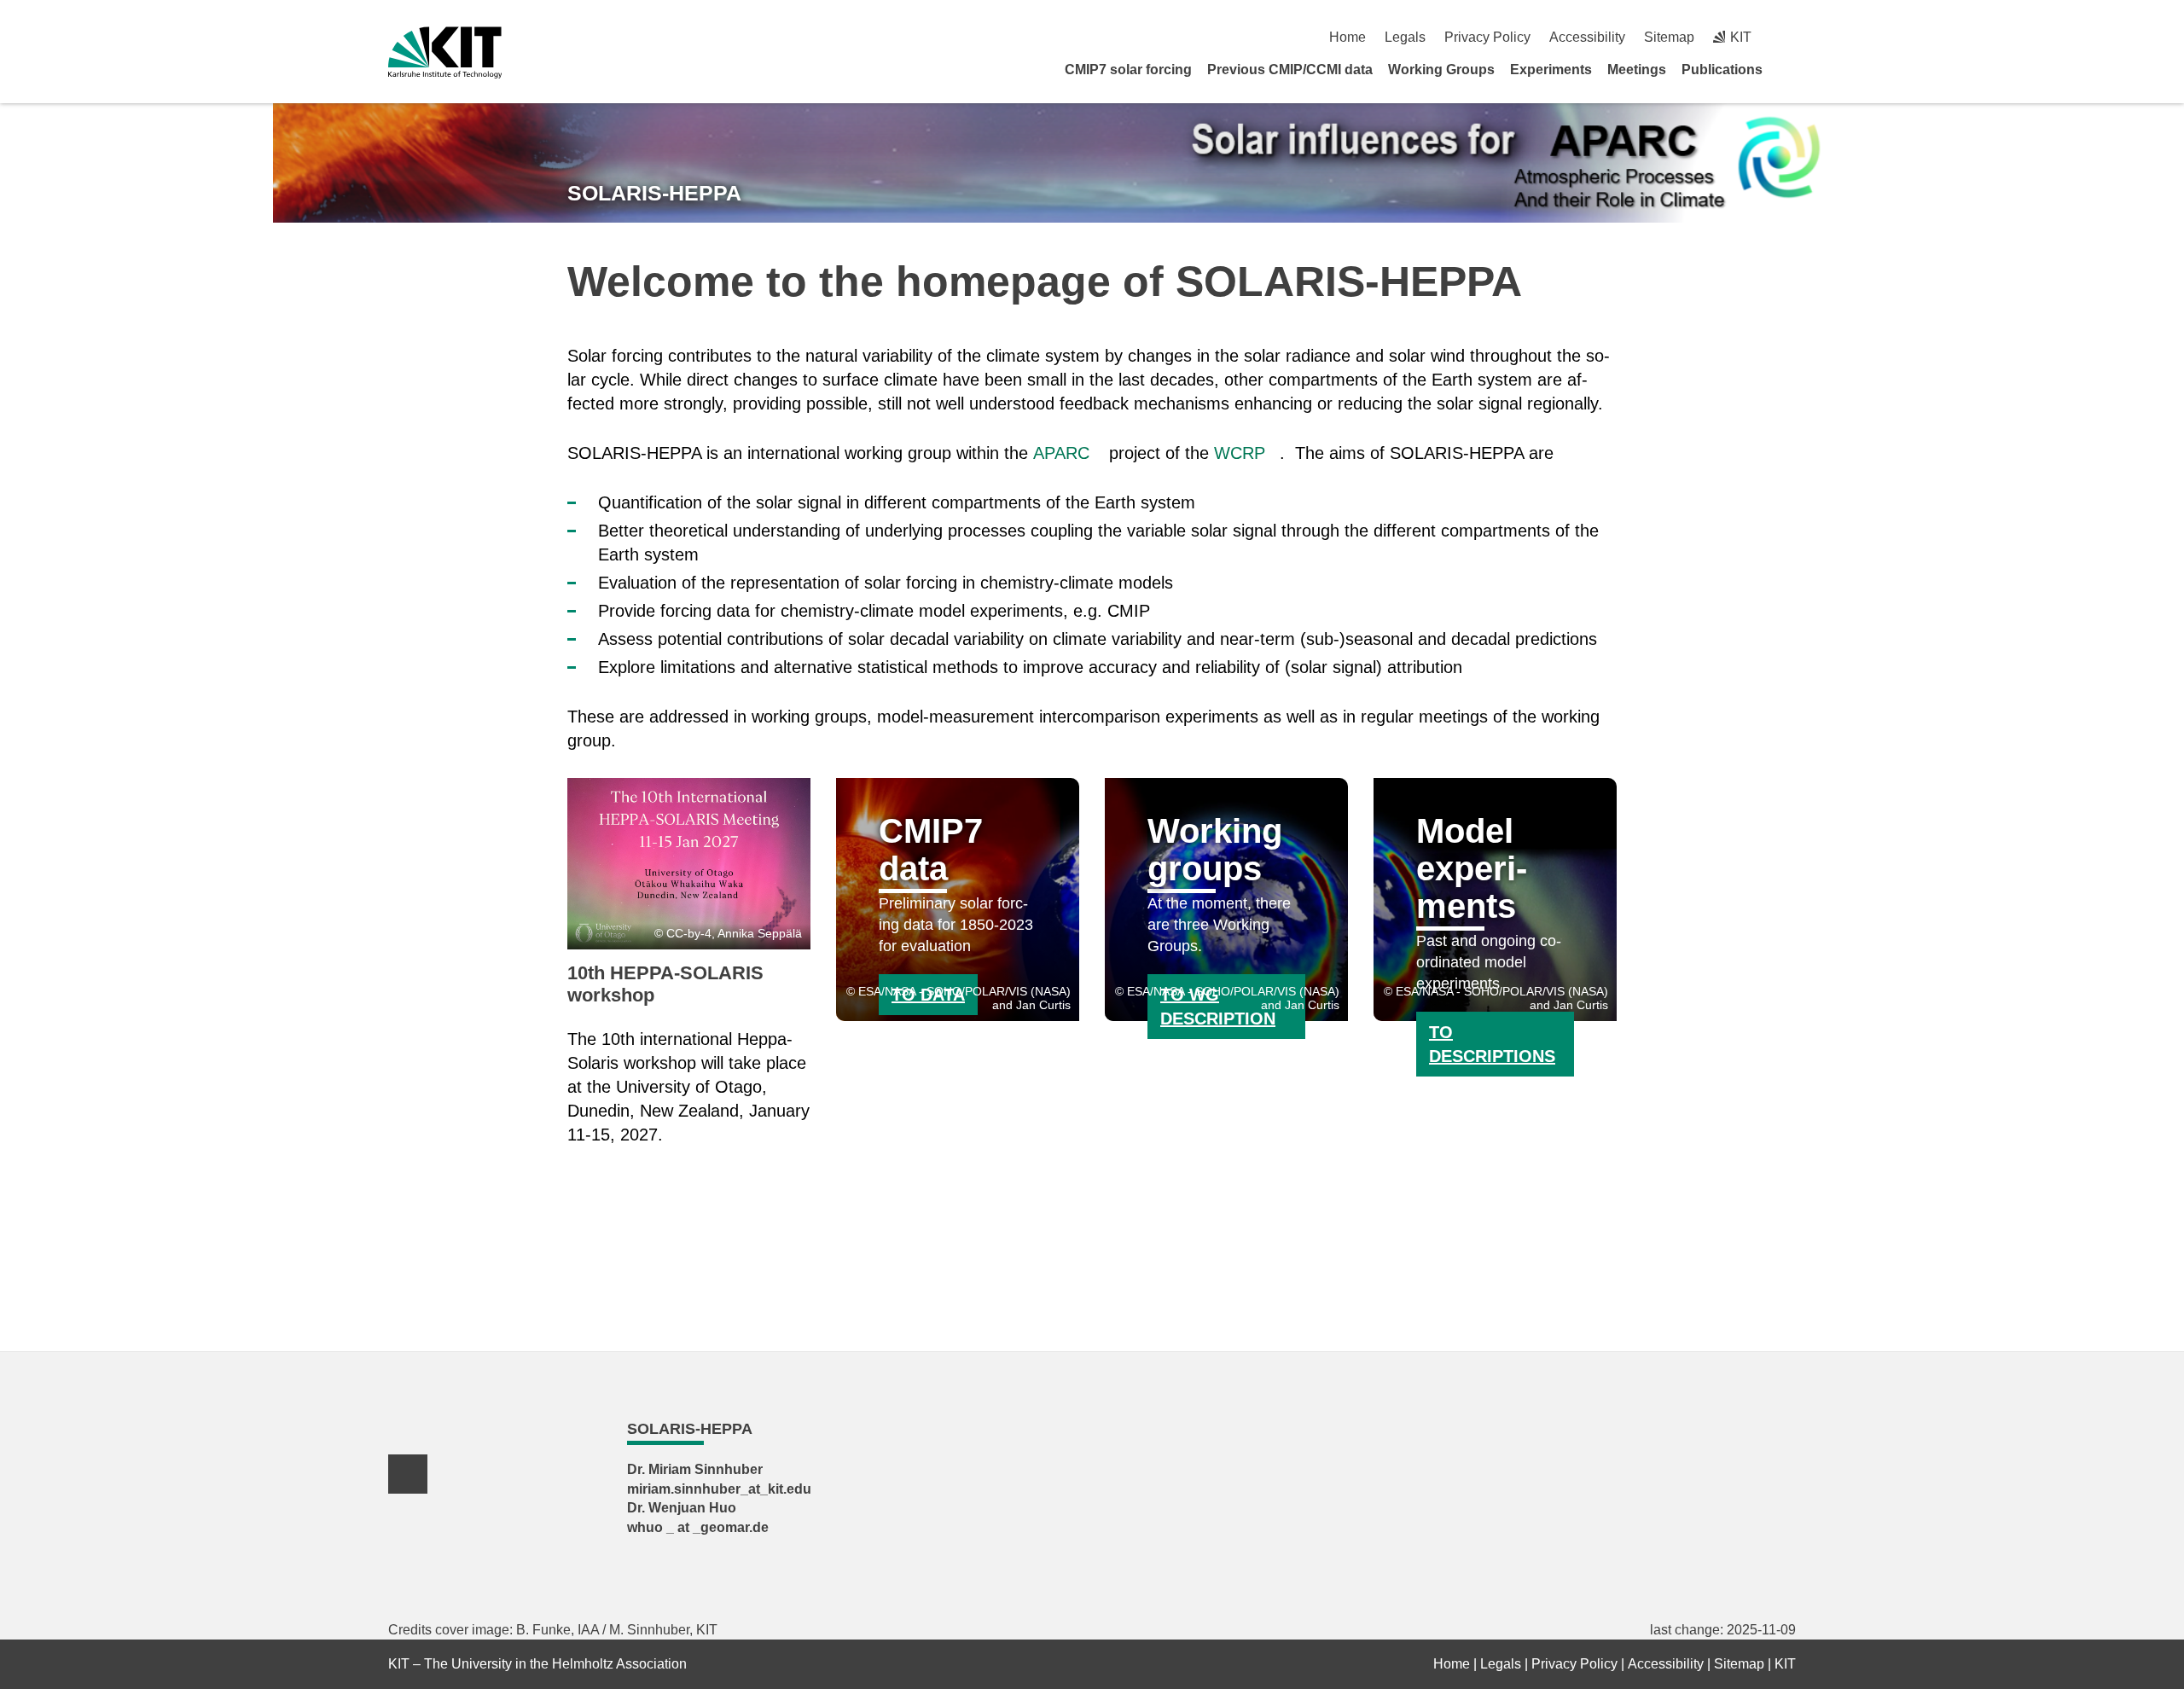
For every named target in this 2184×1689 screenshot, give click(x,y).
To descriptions (1492, 1044)
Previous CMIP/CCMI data (1290, 70)
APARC (1061, 453)
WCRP (1240, 453)
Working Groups (1441, 70)
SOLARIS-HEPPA (654, 193)
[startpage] (1790, 69)
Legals (1405, 37)
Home (1348, 37)
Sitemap (1669, 37)
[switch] (1789, 37)
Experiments (1551, 70)
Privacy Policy (1487, 37)
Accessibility (1587, 37)
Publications (1722, 70)
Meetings (1637, 70)
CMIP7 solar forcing (1128, 70)
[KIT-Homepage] (445, 52)
